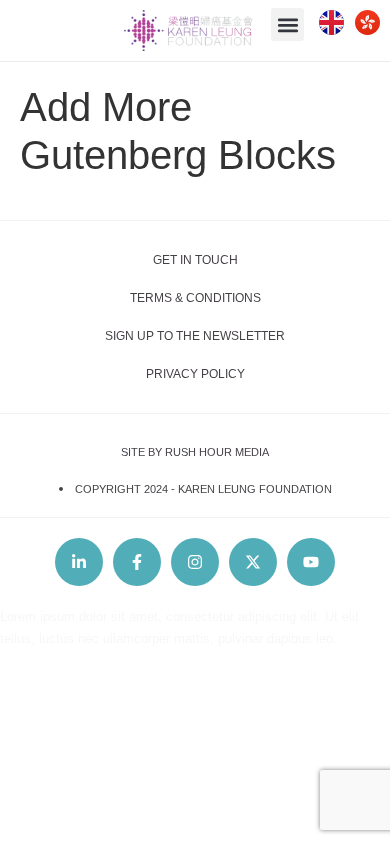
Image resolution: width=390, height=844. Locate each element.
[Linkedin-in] (79, 562)
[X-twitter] (253, 562)
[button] (287, 24)
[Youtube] (311, 562)
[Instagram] (195, 562)
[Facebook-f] (137, 562)
